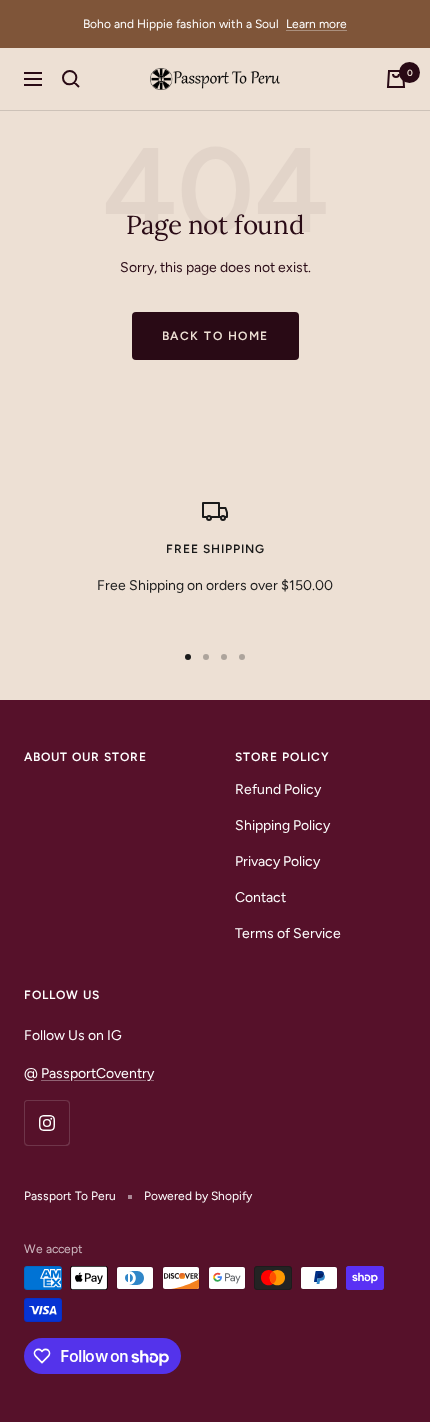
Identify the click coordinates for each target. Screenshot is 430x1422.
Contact (260, 897)
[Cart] (396, 79)
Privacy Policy (277, 861)
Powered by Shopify (198, 1196)
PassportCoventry (97, 1073)
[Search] (71, 79)
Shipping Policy (282, 825)
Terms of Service (288, 933)
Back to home (215, 336)
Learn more (316, 24)
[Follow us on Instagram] (46, 1122)
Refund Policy (278, 789)
